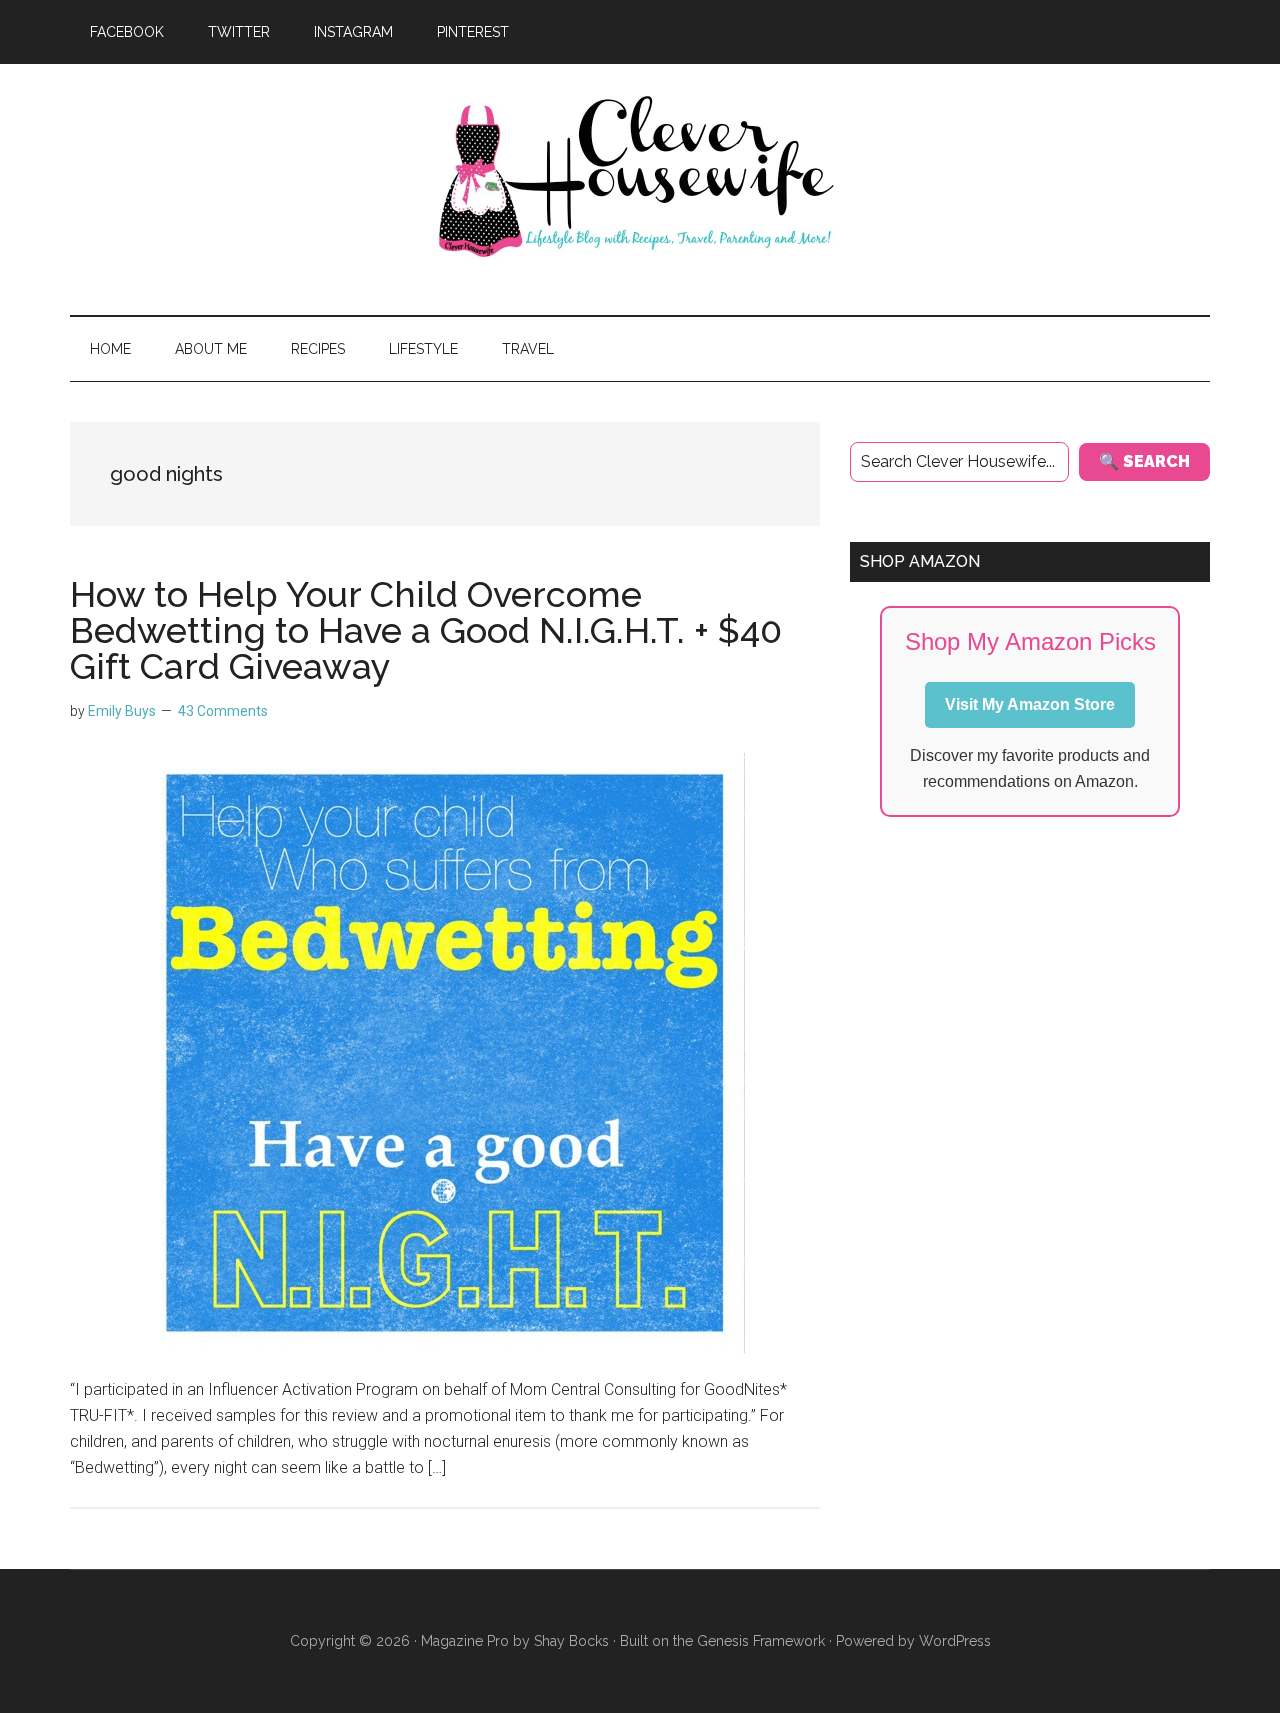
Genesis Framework (761, 1641)
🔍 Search (1144, 461)
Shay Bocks (571, 1641)
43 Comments (223, 711)
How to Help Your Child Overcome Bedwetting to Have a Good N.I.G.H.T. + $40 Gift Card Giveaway (426, 630)
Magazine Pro (465, 1641)
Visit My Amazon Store (1030, 704)
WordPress (955, 1641)
